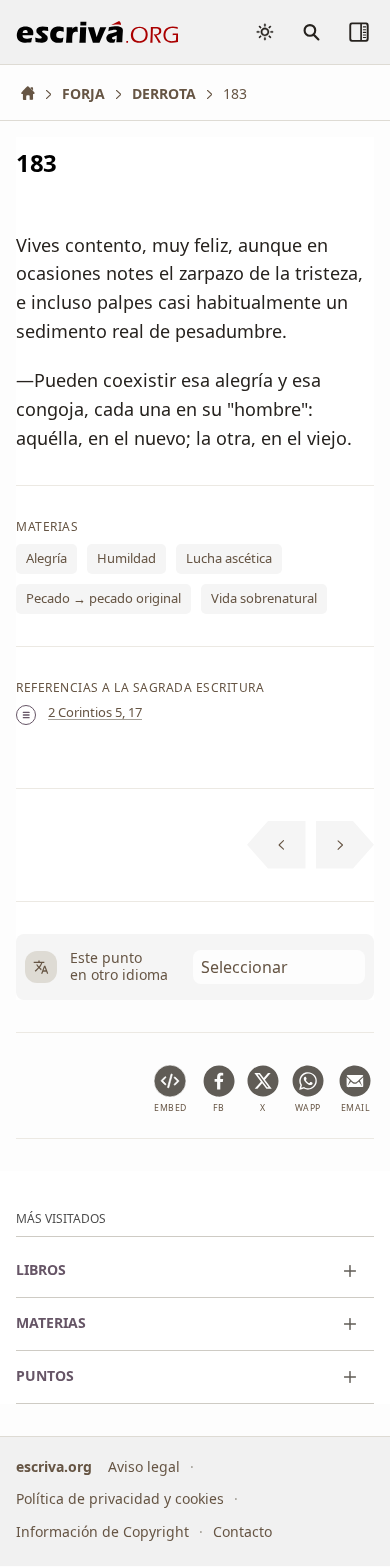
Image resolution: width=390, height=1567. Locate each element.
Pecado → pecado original (103, 598)
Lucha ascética (229, 559)
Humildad (126, 559)
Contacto (242, 1531)
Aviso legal (144, 1466)
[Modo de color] (265, 32)
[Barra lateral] (359, 32)
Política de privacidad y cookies (120, 1499)
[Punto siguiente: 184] (345, 845)
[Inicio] (35, 93)
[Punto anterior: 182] (276, 845)
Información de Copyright (102, 1531)
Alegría (46, 559)
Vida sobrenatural (264, 598)
